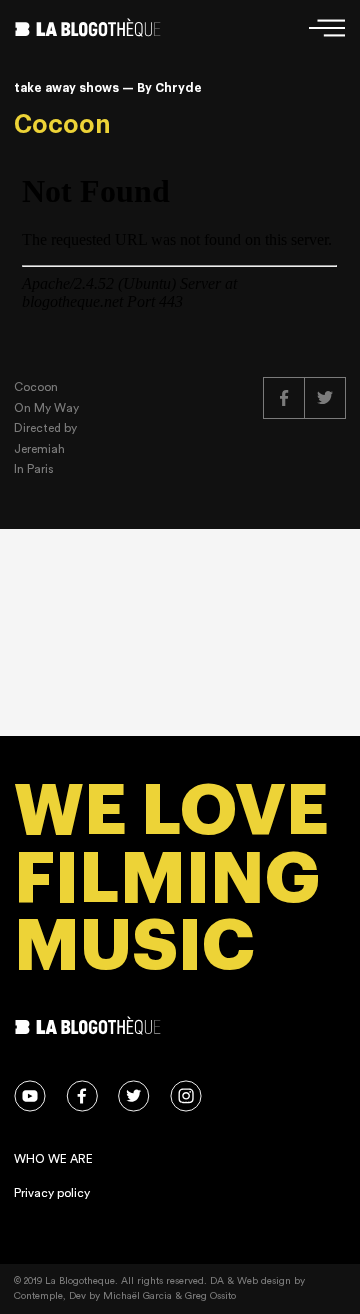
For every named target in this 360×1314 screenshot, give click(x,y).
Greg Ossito (210, 1296)
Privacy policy (52, 1193)
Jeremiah (39, 449)
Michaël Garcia (137, 1296)
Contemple (38, 1296)
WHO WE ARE (53, 1159)
